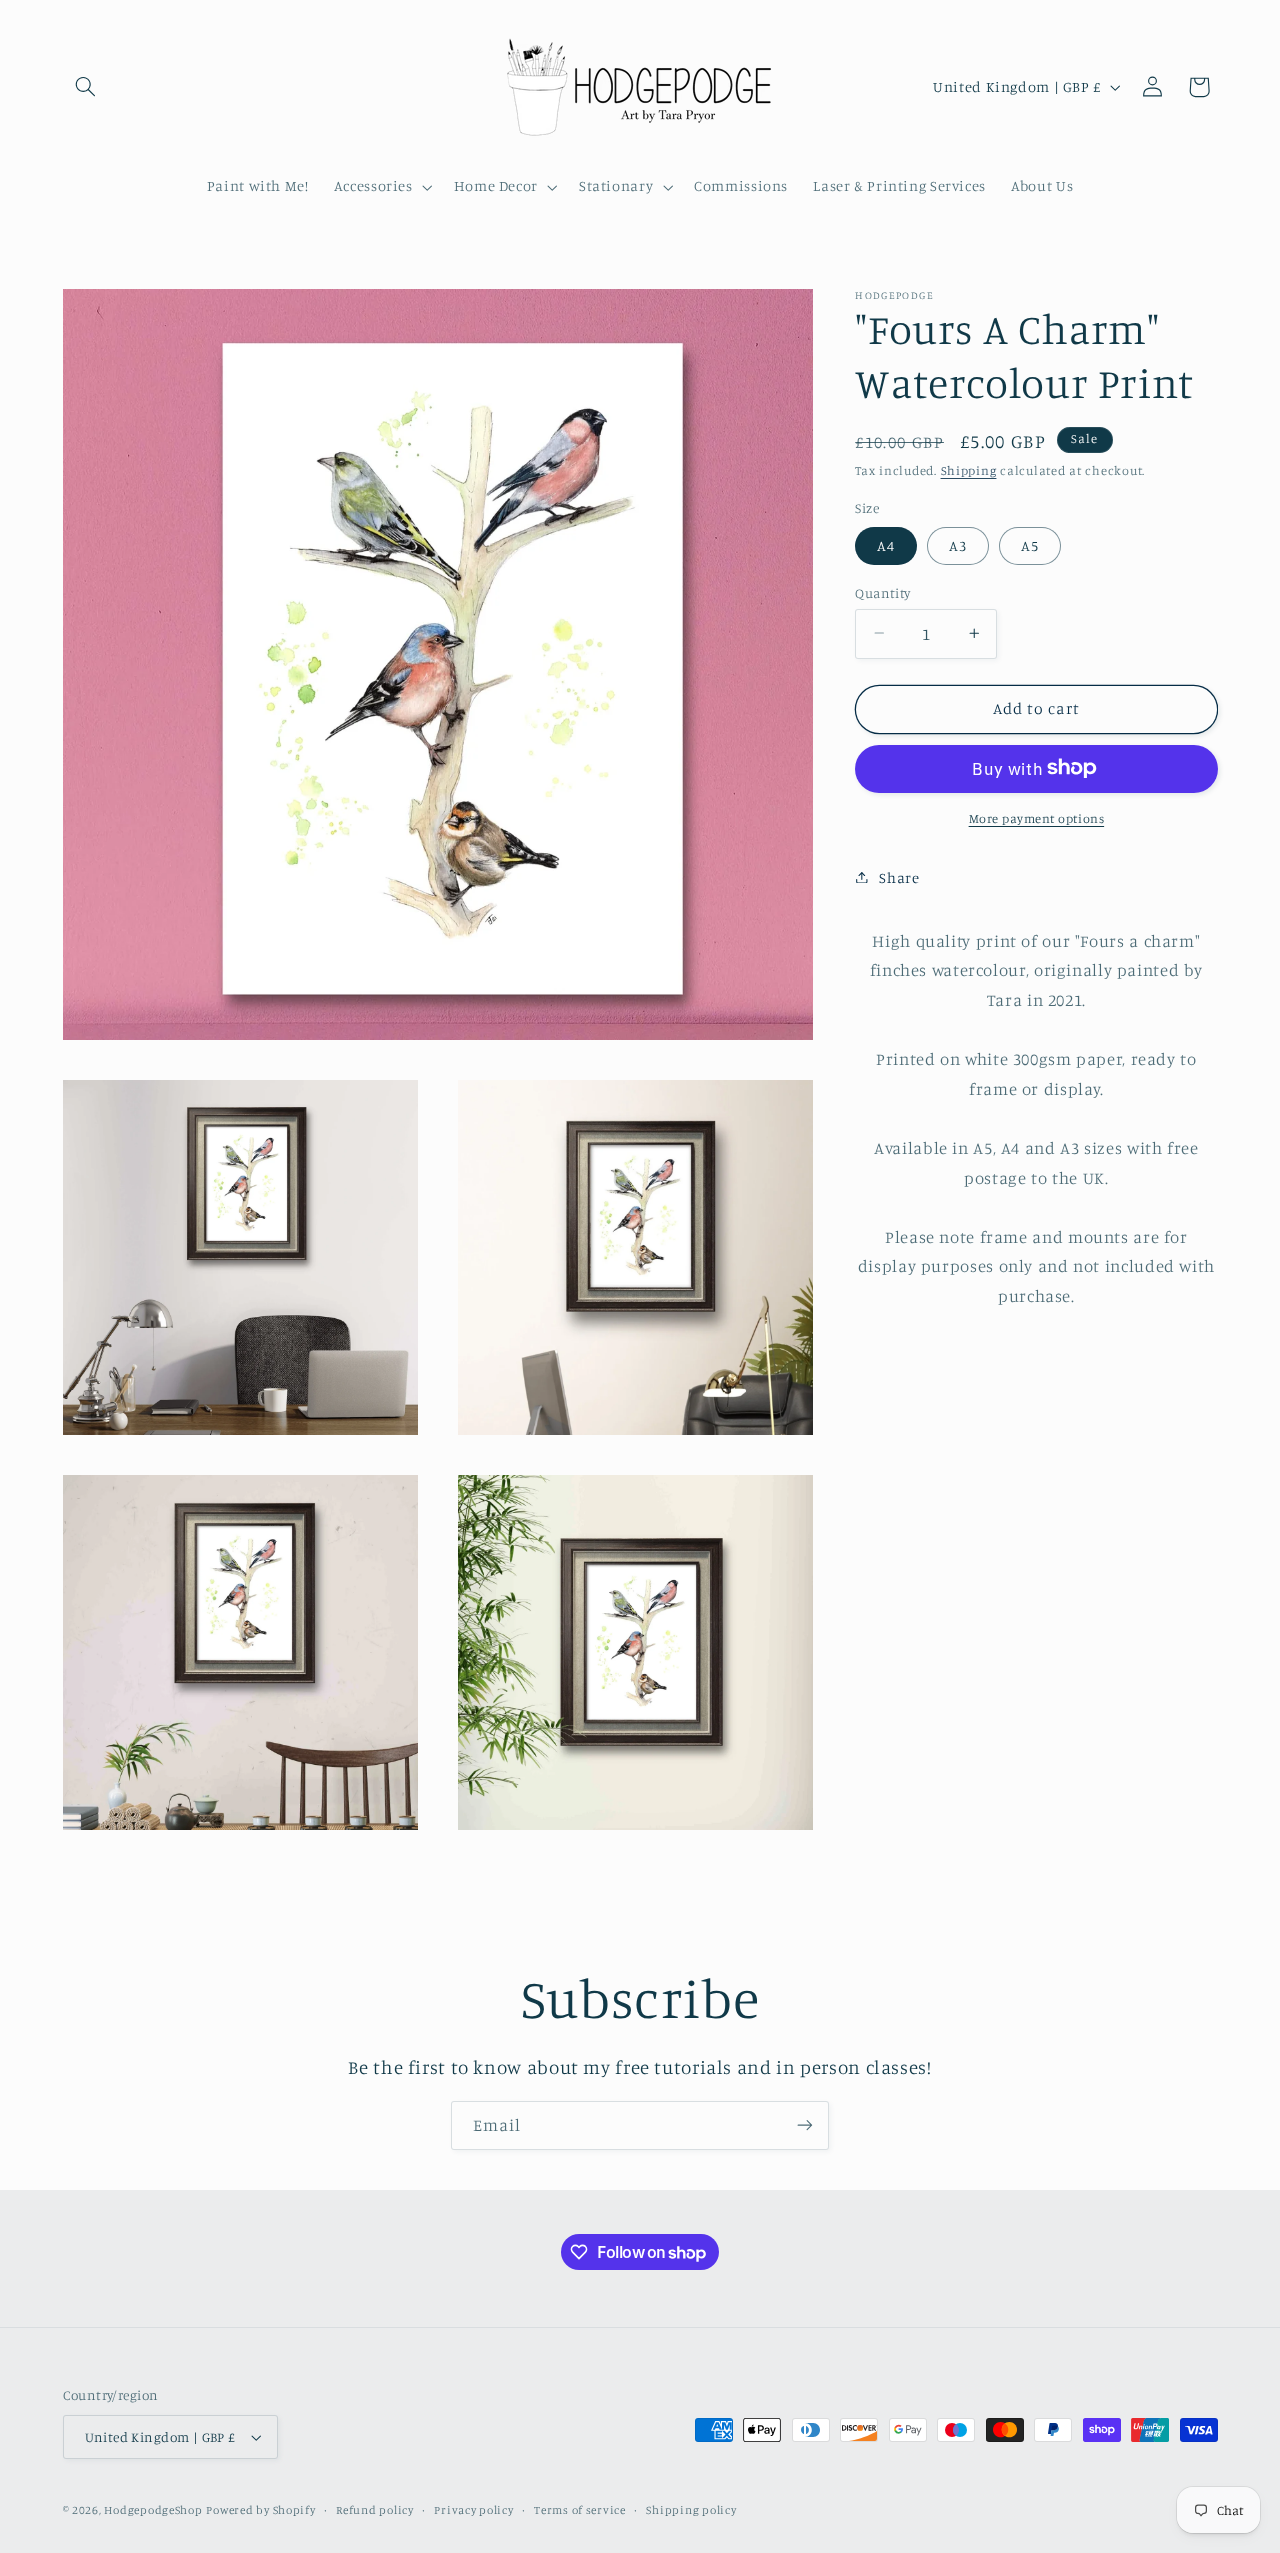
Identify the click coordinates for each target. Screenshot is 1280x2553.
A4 (886, 544)
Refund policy (375, 2510)
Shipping (969, 470)
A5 (1030, 544)
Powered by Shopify (260, 2510)
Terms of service (580, 2510)
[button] (86, 87)
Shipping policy (691, 2510)
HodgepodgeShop (153, 2510)
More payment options (1037, 817)
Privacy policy (473, 2510)
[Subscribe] (805, 2125)
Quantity (882, 592)
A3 (958, 544)
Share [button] (899, 876)
